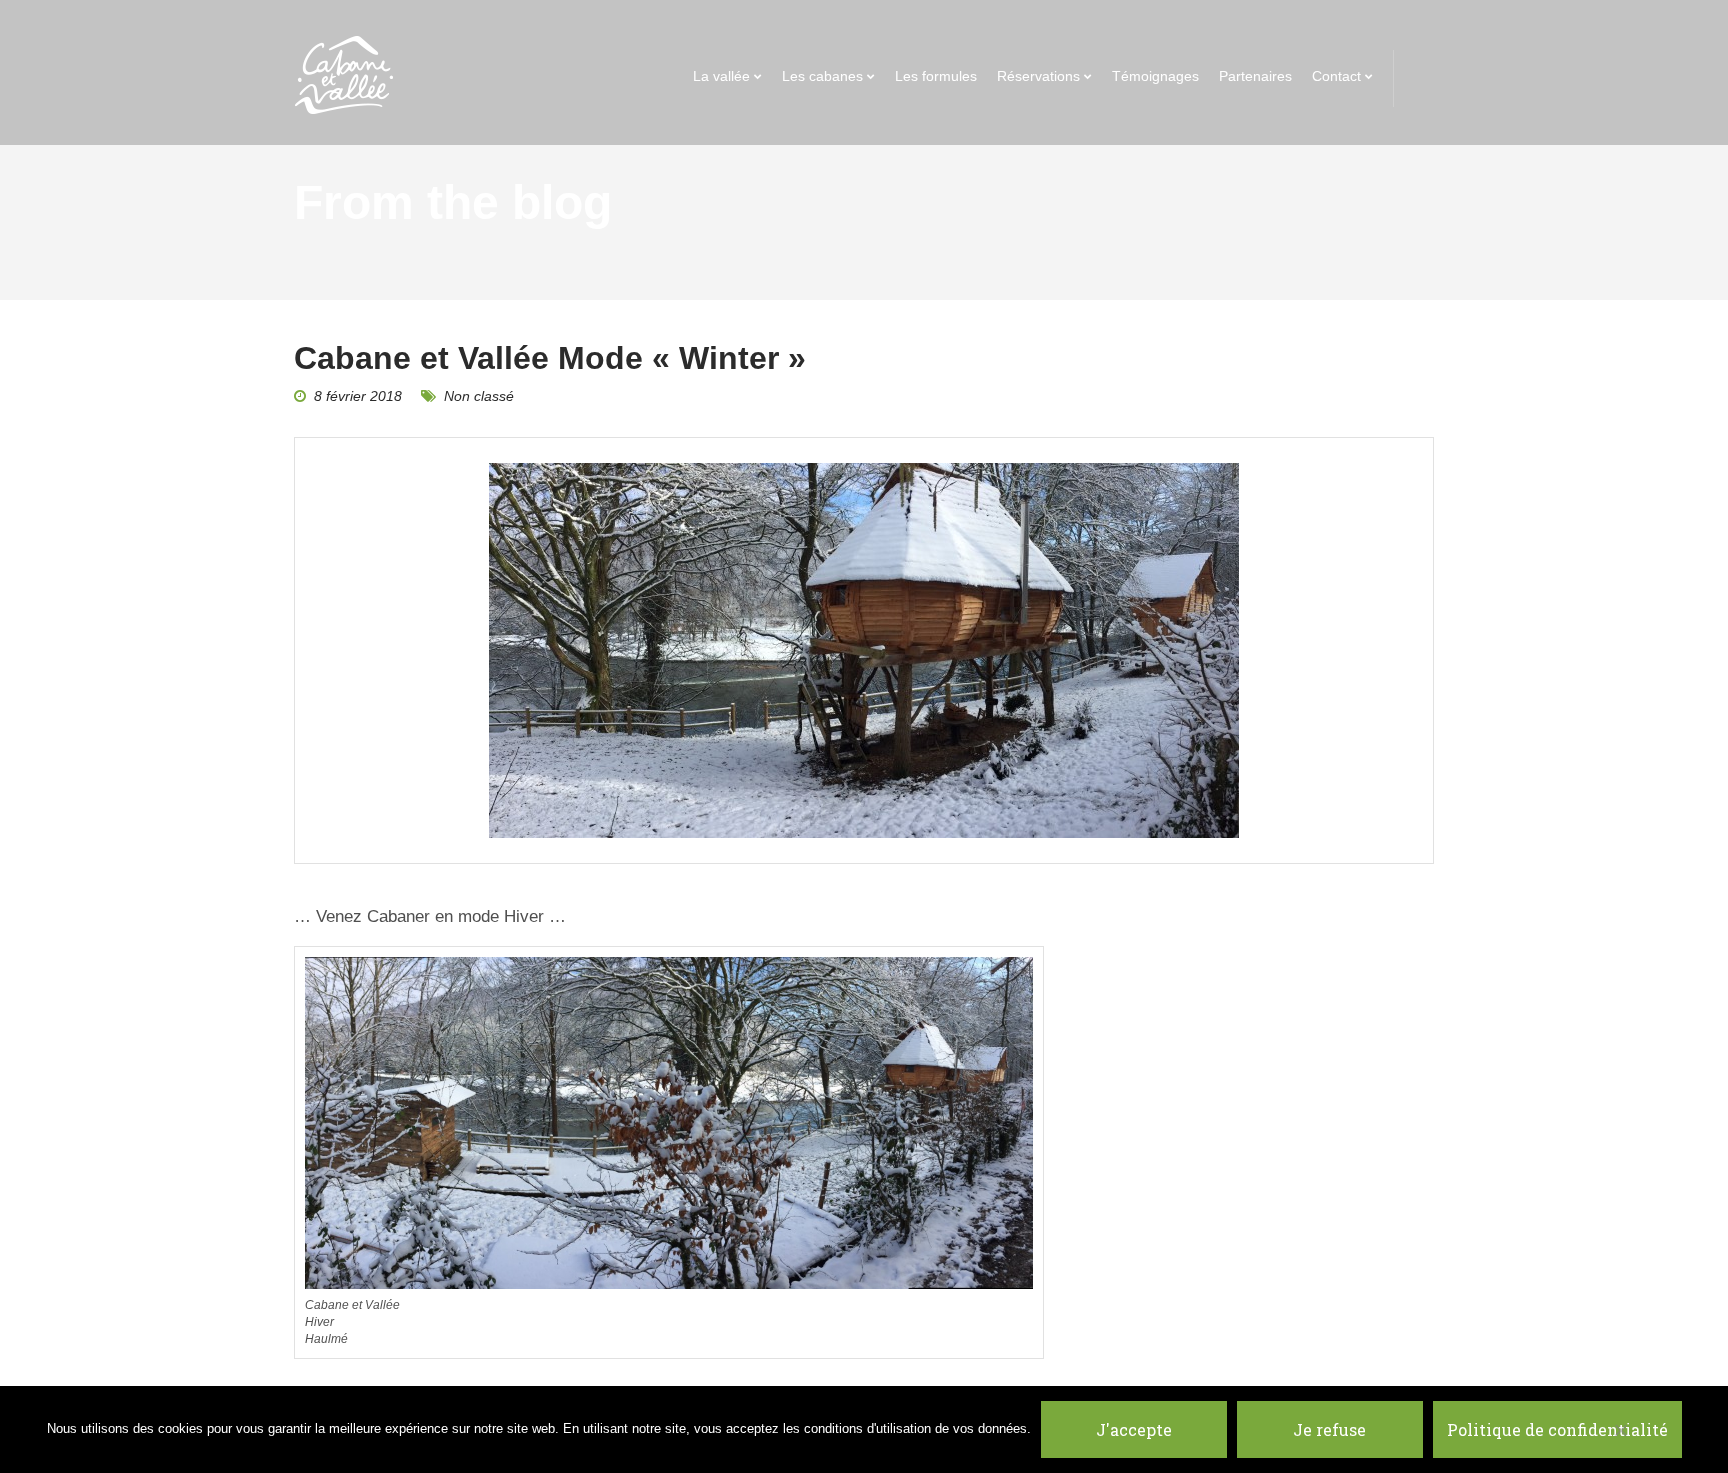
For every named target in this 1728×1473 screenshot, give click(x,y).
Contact (1336, 76)
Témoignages (1155, 76)
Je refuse (1329, 1429)
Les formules (936, 76)
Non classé (479, 396)
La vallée (721, 76)
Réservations (1038, 76)
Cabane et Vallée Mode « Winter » (550, 358)
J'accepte (1134, 1429)
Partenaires (1255, 76)
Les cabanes (822, 76)
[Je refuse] (1620, 1430)
